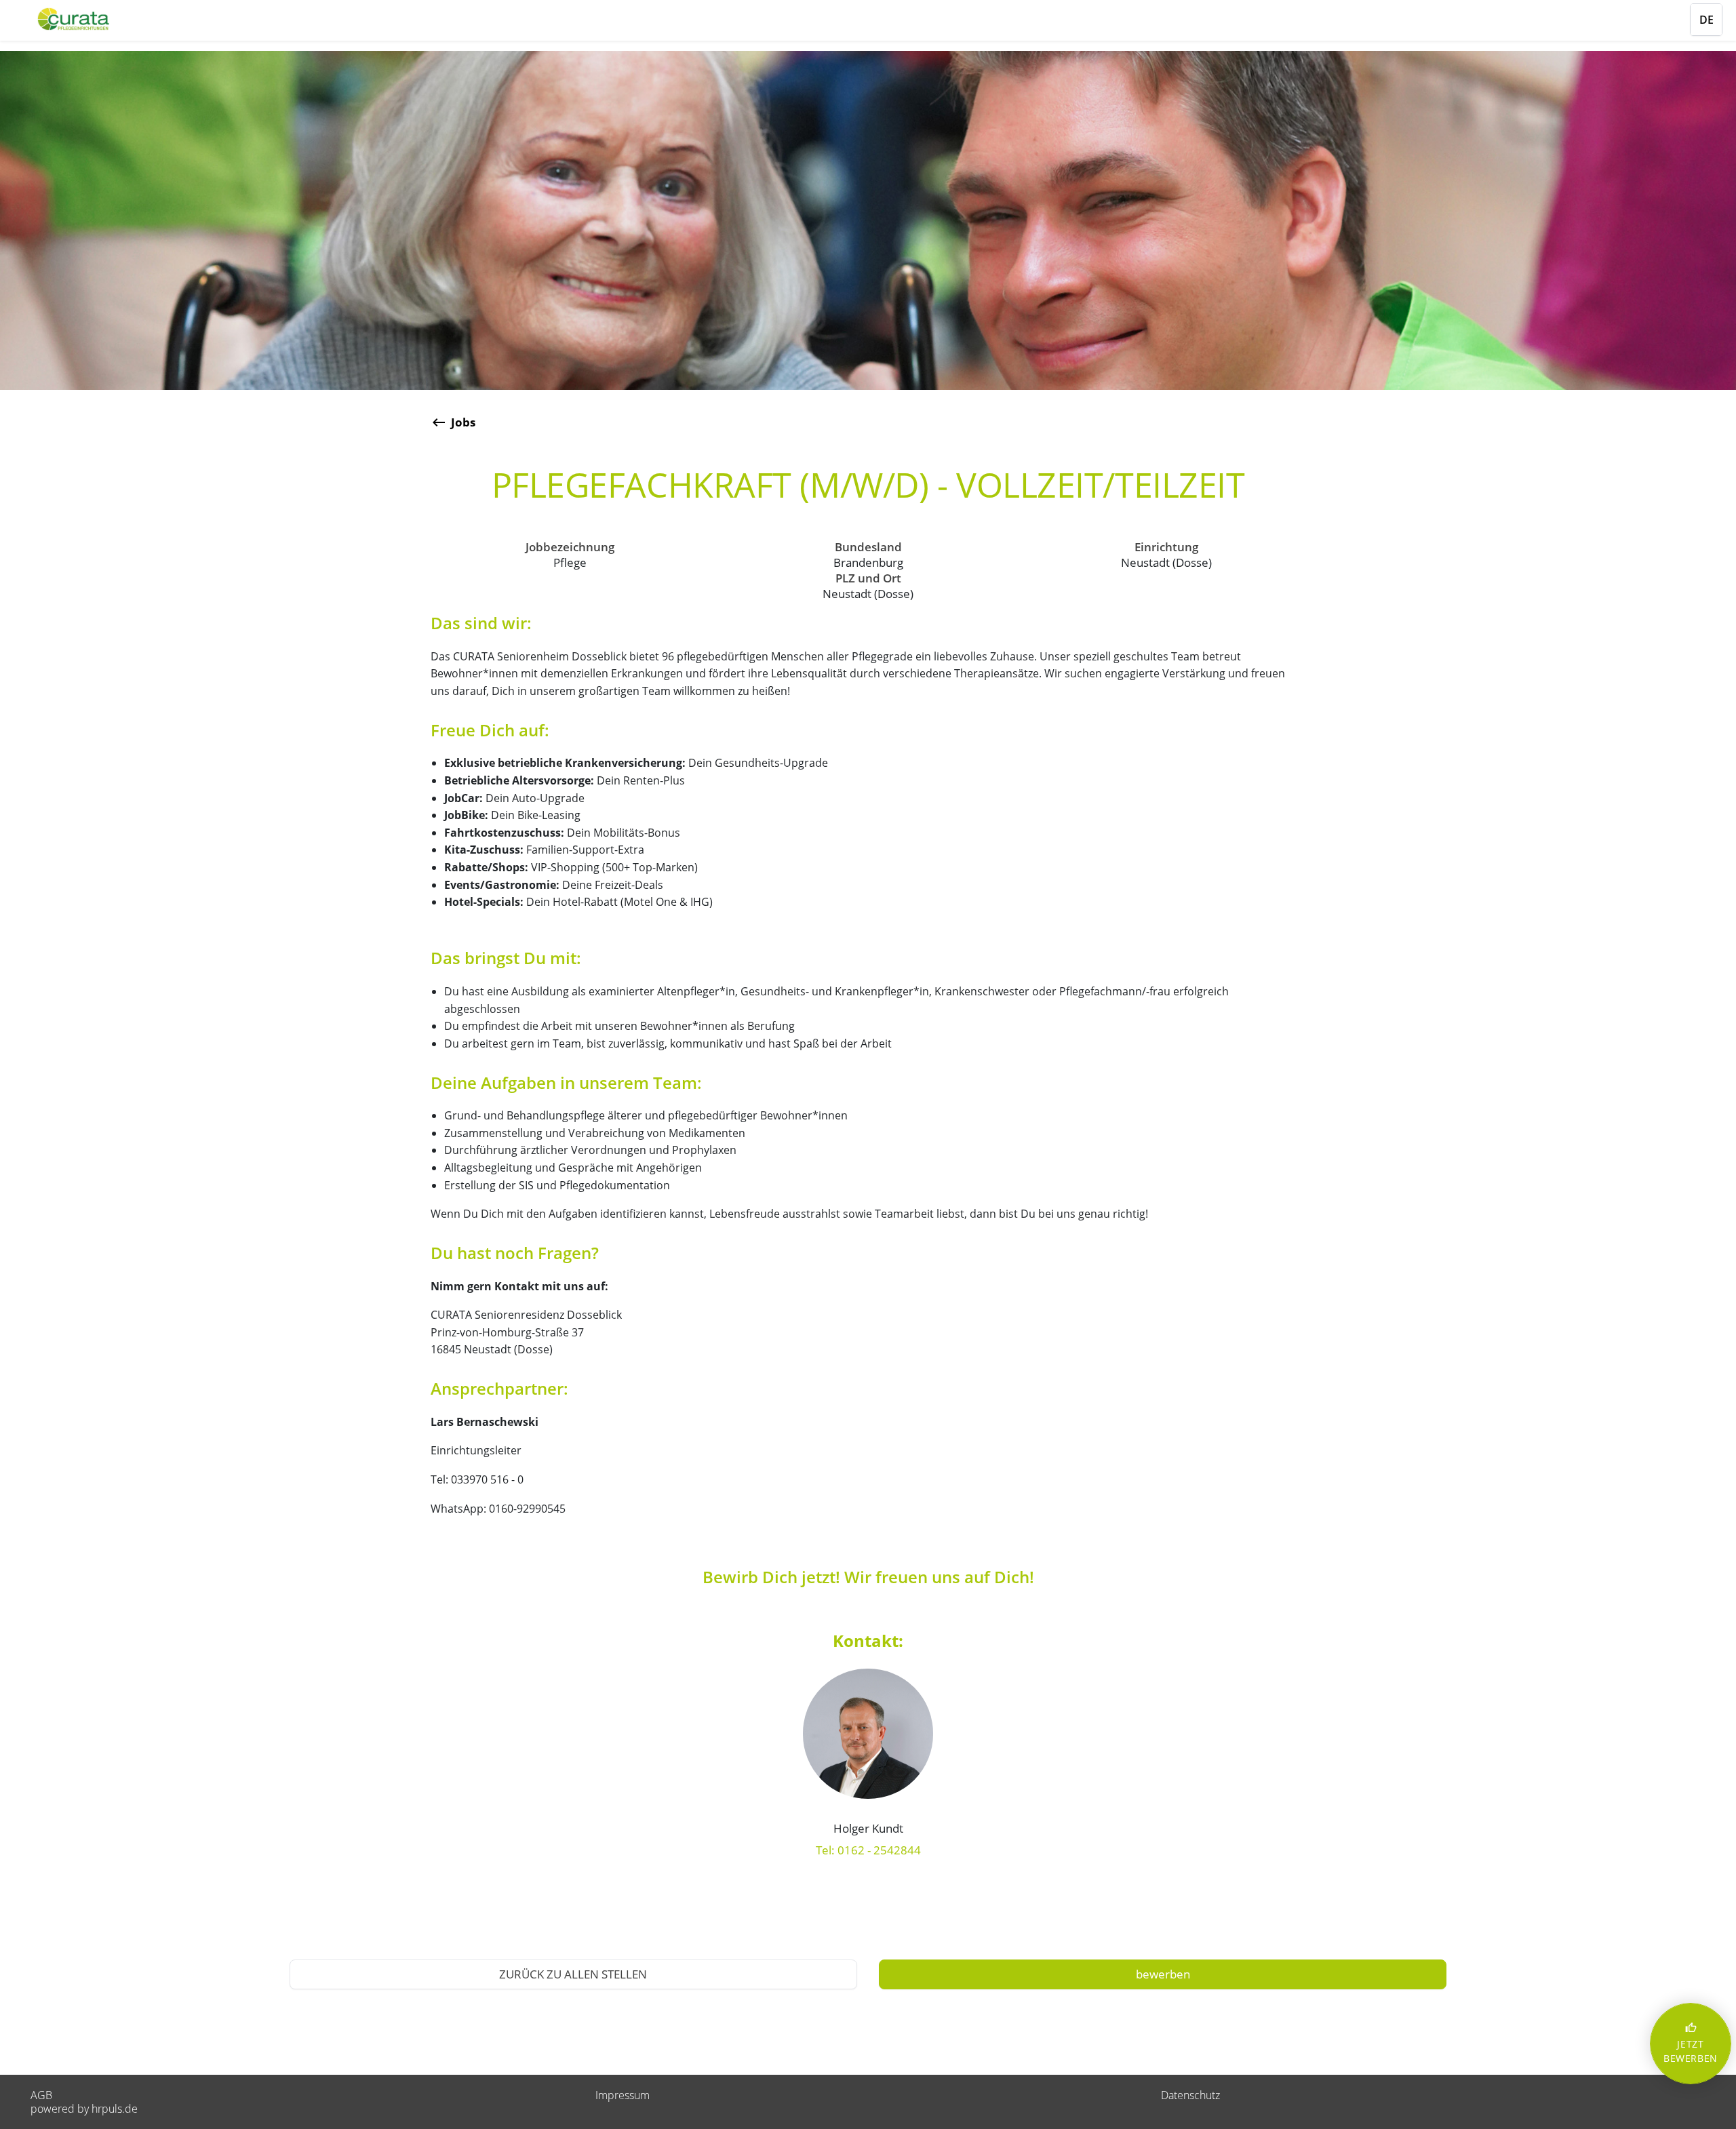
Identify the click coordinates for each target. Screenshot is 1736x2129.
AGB (41, 2095)
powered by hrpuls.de (84, 2109)
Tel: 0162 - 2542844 (868, 1850)
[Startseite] (92, 19)
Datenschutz (1190, 2095)
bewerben (1163, 1974)
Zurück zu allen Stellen (573, 1974)
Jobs (463, 422)
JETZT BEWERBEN (1691, 2043)
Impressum (623, 2095)
